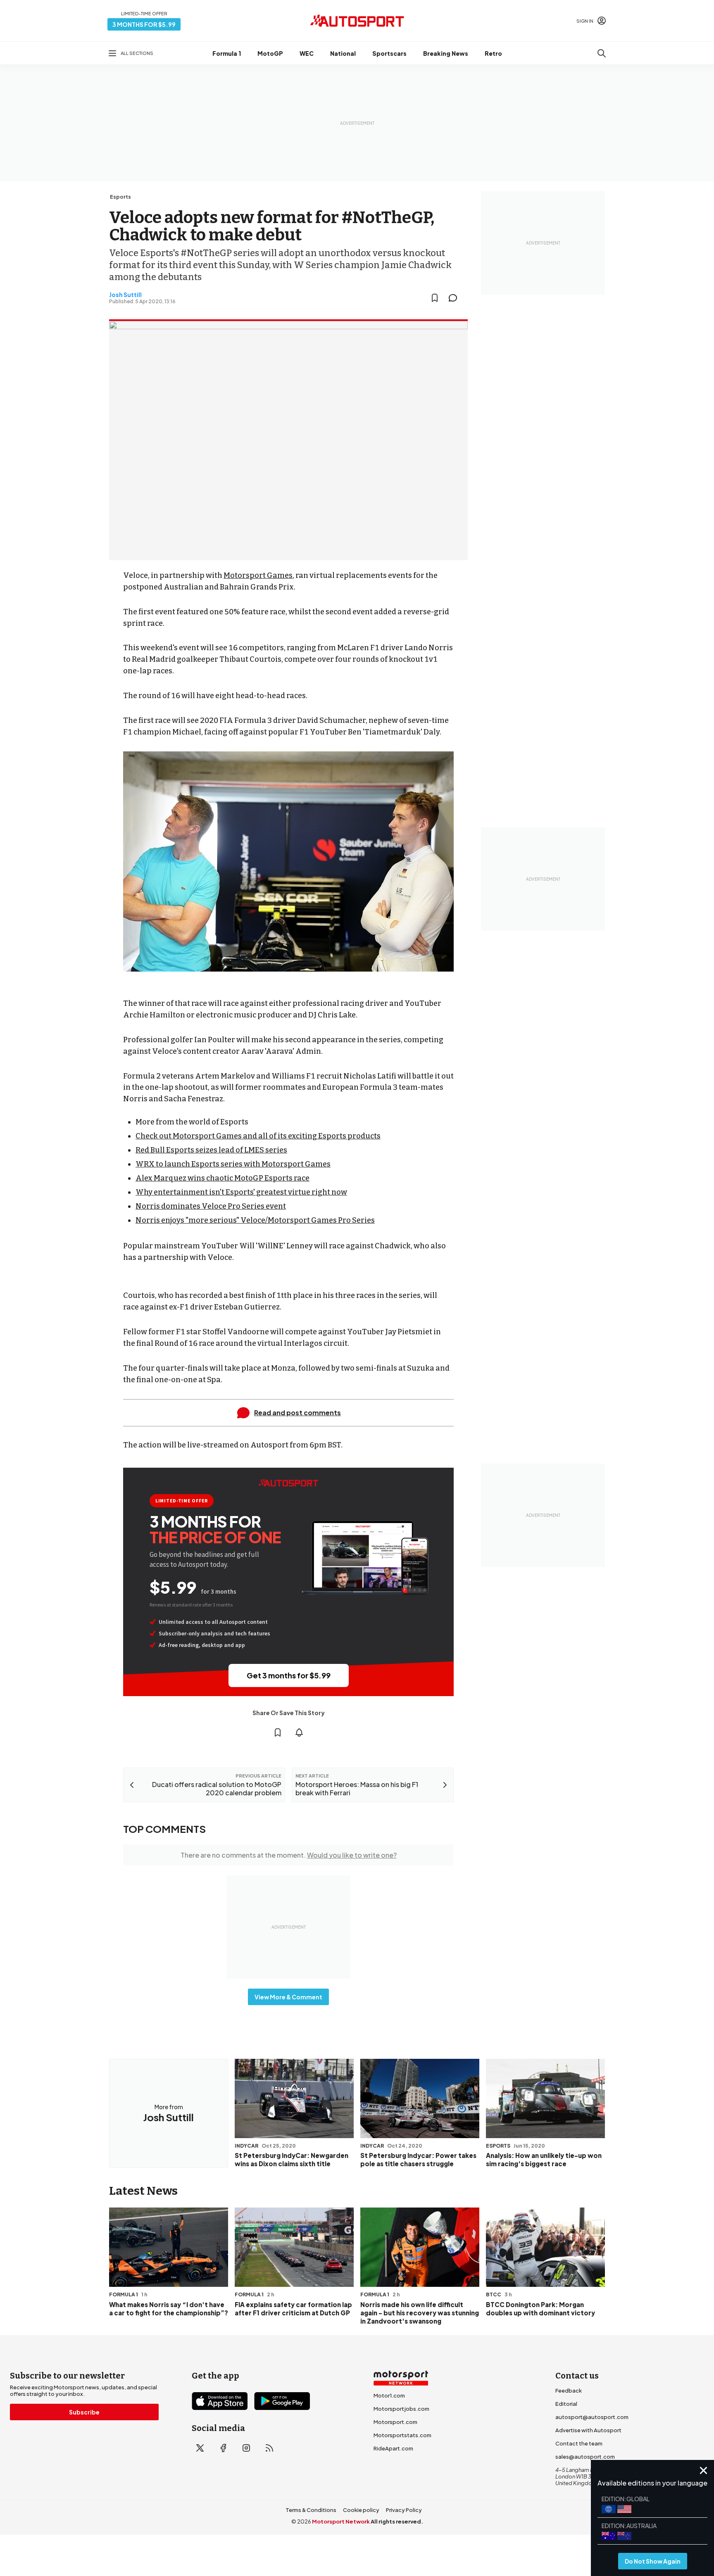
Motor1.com (389, 2395)
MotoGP (270, 53)
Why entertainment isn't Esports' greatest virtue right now (241, 1192)
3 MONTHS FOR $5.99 (144, 24)
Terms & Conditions (311, 2510)
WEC (307, 53)
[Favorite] (435, 298)
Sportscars (389, 53)
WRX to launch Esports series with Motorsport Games (233, 1164)
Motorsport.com (395, 2422)
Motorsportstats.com (402, 2435)
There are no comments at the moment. (289, 1855)
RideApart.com (393, 2448)
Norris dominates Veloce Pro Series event (211, 1206)
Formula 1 (227, 53)
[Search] (602, 53)
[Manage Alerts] (299, 1732)
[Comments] (455, 298)
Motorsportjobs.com (401, 2409)
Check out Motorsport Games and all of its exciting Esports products (258, 1136)
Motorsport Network (341, 2521)
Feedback (569, 2391)
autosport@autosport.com (592, 2417)
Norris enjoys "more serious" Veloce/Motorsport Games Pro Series (255, 1220)
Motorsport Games (258, 575)
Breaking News (446, 53)
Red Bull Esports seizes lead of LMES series (211, 1150)
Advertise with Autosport (588, 2430)
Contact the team (579, 2443)
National (343, 53)
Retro (493, 53)
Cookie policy (361, 2510)
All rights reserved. (397, 2521)
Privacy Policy (404, 2510)
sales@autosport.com (585, 2457)
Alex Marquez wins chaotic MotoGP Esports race (223, 1178)
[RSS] (269, 2448)
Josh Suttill (125, 295)
